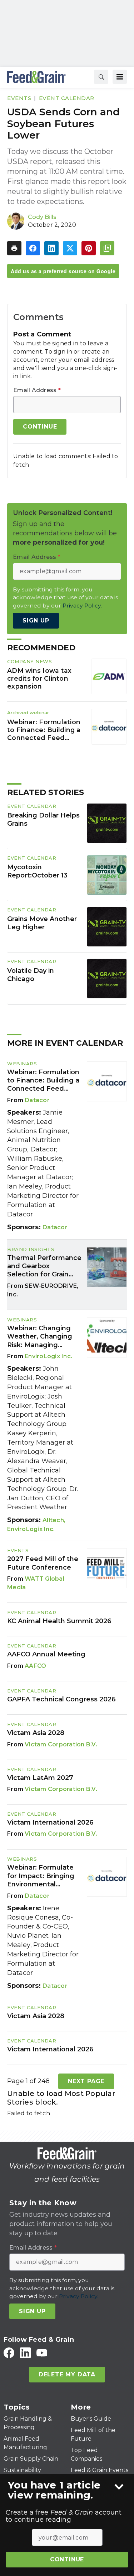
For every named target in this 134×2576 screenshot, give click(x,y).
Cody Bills (42, 217)
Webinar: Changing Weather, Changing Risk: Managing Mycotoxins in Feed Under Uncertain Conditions (40, 1337)
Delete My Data (67, 2374)
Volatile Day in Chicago (31, 975)
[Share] (33, 248)
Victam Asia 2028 (36, 1733)
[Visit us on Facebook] (9, 2353)
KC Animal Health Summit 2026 (59, 1621)
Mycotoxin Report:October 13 (37, 871)
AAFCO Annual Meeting (46, 1654)
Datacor (37, 1100)
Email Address (37, 390)
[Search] (101, 77)
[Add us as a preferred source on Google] (107, 248)
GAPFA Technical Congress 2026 (61, 1699)
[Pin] (89, 248)
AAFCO (35, 1666)
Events (19, 98)
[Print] (14, 248)
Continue (67, 2559)
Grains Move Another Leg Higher (42, 923)
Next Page (86, 2081)
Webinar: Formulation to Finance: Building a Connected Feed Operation (44, 730)
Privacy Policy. (82, 606)
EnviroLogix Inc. (48, 1356)
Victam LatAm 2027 (40, 1778)
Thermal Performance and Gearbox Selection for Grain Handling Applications (44, 1266)
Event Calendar (67, 98)
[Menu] (120, 77)
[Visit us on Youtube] (42, 2353)
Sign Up (36, 621)
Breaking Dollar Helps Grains (43, 820)
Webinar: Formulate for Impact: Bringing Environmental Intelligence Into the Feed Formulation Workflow (41, 1876)
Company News (29, 661)
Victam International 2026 (50, 1822)
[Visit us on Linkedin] (25, 2353)
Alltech (53, 1520)
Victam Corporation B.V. (61, 1744)
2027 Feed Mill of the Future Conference (43, 1563)
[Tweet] (70, 248)
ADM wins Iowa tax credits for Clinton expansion (39, 678)
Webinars (22, 1064)
